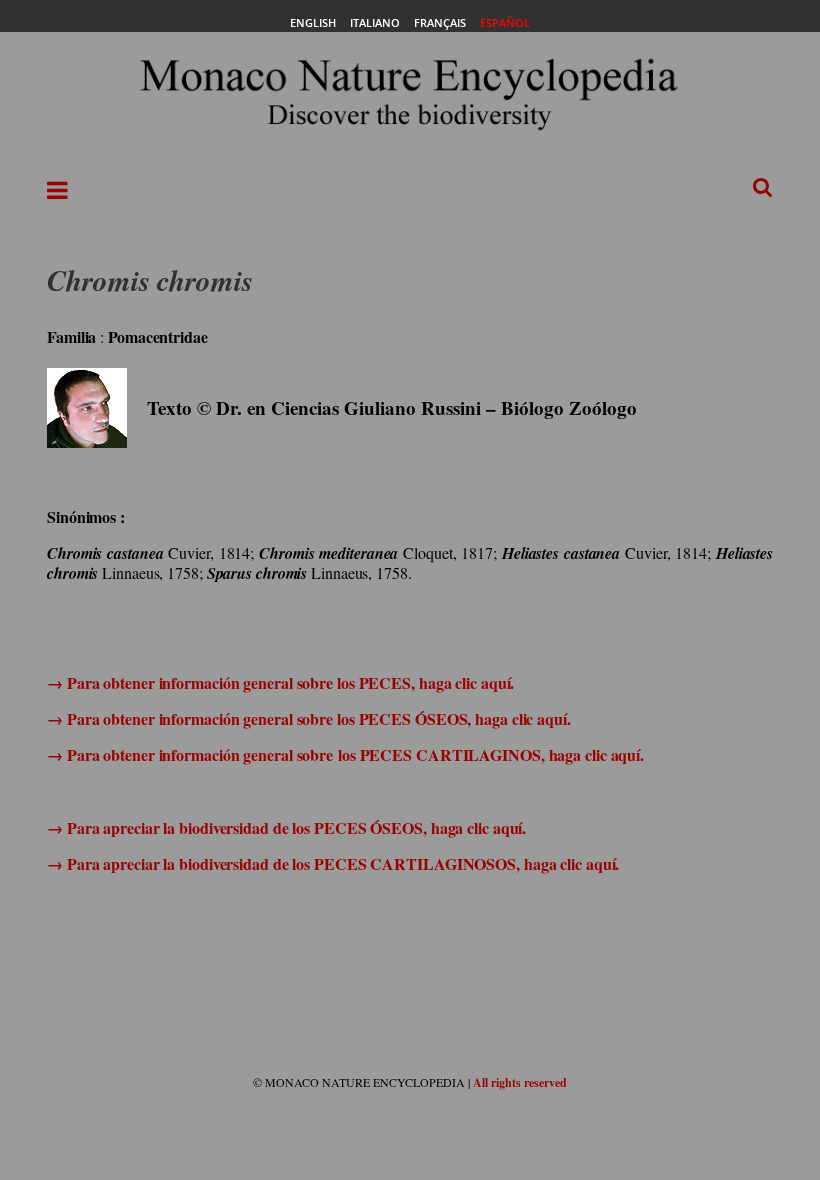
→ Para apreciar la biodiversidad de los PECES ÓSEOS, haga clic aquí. (286, 827)
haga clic (448, 682)
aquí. (495, 682)
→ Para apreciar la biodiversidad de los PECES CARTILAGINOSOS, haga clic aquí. (333, 863)
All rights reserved (520, 1082)
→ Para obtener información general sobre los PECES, (233, 682)
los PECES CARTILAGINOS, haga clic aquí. (491, 754)
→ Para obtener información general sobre (192, 754)
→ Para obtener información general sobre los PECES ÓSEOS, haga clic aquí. (309, 718)
